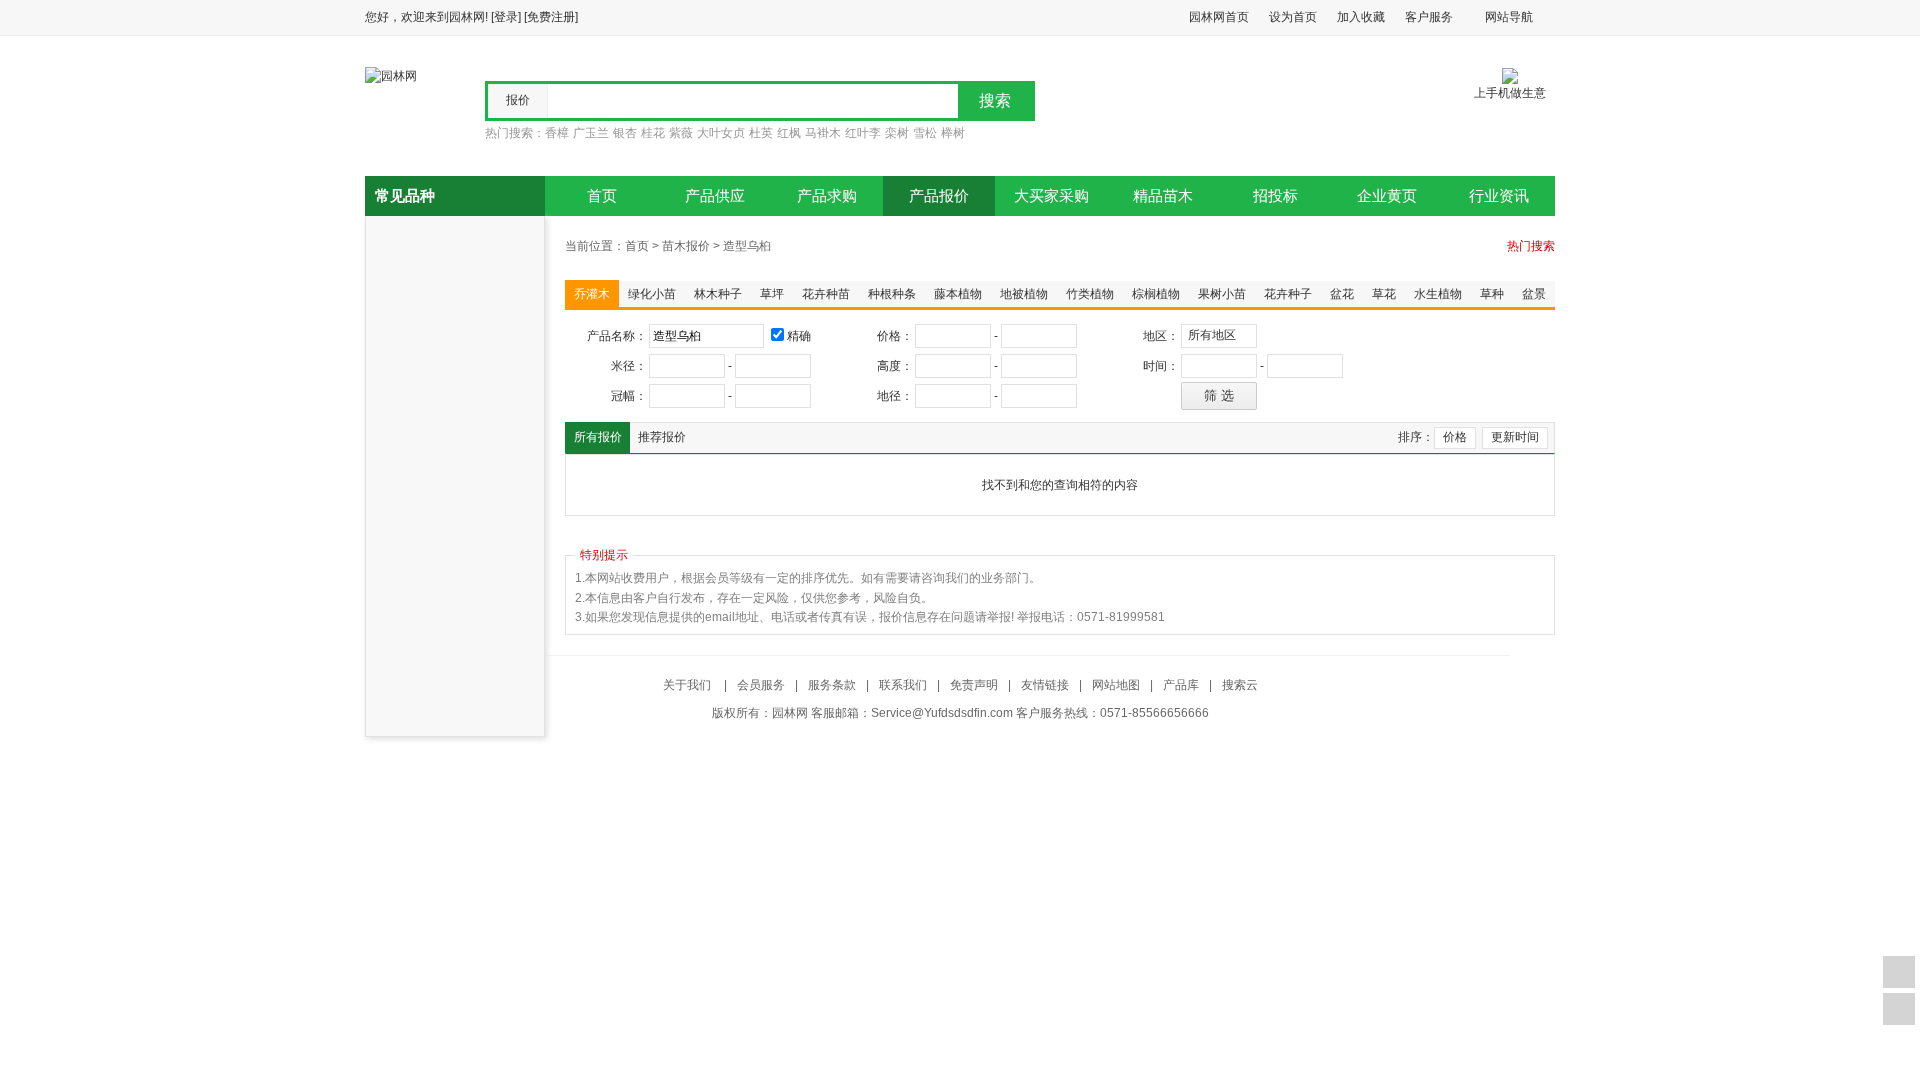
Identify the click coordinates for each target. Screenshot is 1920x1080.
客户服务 (1429, 17)
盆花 (1342, 294)
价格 (1455, 437)
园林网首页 (1219, 17)
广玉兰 (591, 133)
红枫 (789, 133)
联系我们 (903, 685)
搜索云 (1240, 685)
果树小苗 (1222, 294)
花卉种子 (1288, 294)
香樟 (557, 133)
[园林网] (391, 75)
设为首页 (1293, 17)
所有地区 (1212, 335)
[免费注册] (551, 17)
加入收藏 (1361, 17)
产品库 (1181, 685)
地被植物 (1024, 294)
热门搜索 (1531, 246)
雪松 (925, 133)
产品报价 (939, 196)
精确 (799, 336)
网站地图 (1116, 685)
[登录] (506, 17)
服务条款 (832, 685)
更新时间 (1515, 437)
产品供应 (715, 196)
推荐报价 (662, 437)
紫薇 (681, 133)
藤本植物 (958, 294)
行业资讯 (1499, 196)
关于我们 (688, 685)
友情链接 (1045, 685)
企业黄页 (1387, 196)
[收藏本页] (1899, 972)
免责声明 (974, 685)
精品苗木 (1163, 196)
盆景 (1534, 294)
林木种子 (718, 294)
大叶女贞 (721, 133)
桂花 (653, 133)
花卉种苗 (826, 294)
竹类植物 (1090, 294)
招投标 (1275, 196)
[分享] (1899, 1009)
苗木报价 (686, 246)
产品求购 (827, 196)
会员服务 (761, 685)
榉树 (953, 133)
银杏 (625, 133)
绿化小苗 (652, 294)
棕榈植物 (1156, 294)
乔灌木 (592, 294)
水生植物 (1438, 294)
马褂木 (823, 133)
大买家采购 (1051, 196)
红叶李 (863, 133)
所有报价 (598, 437)
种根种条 (892, 294)
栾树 (897, 133)
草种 (1492, 294)
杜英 (761, 133)
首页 (602, 196)
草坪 (772, 294)
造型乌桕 (747, 246)
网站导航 (1509, 17)
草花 (1384, 294)
